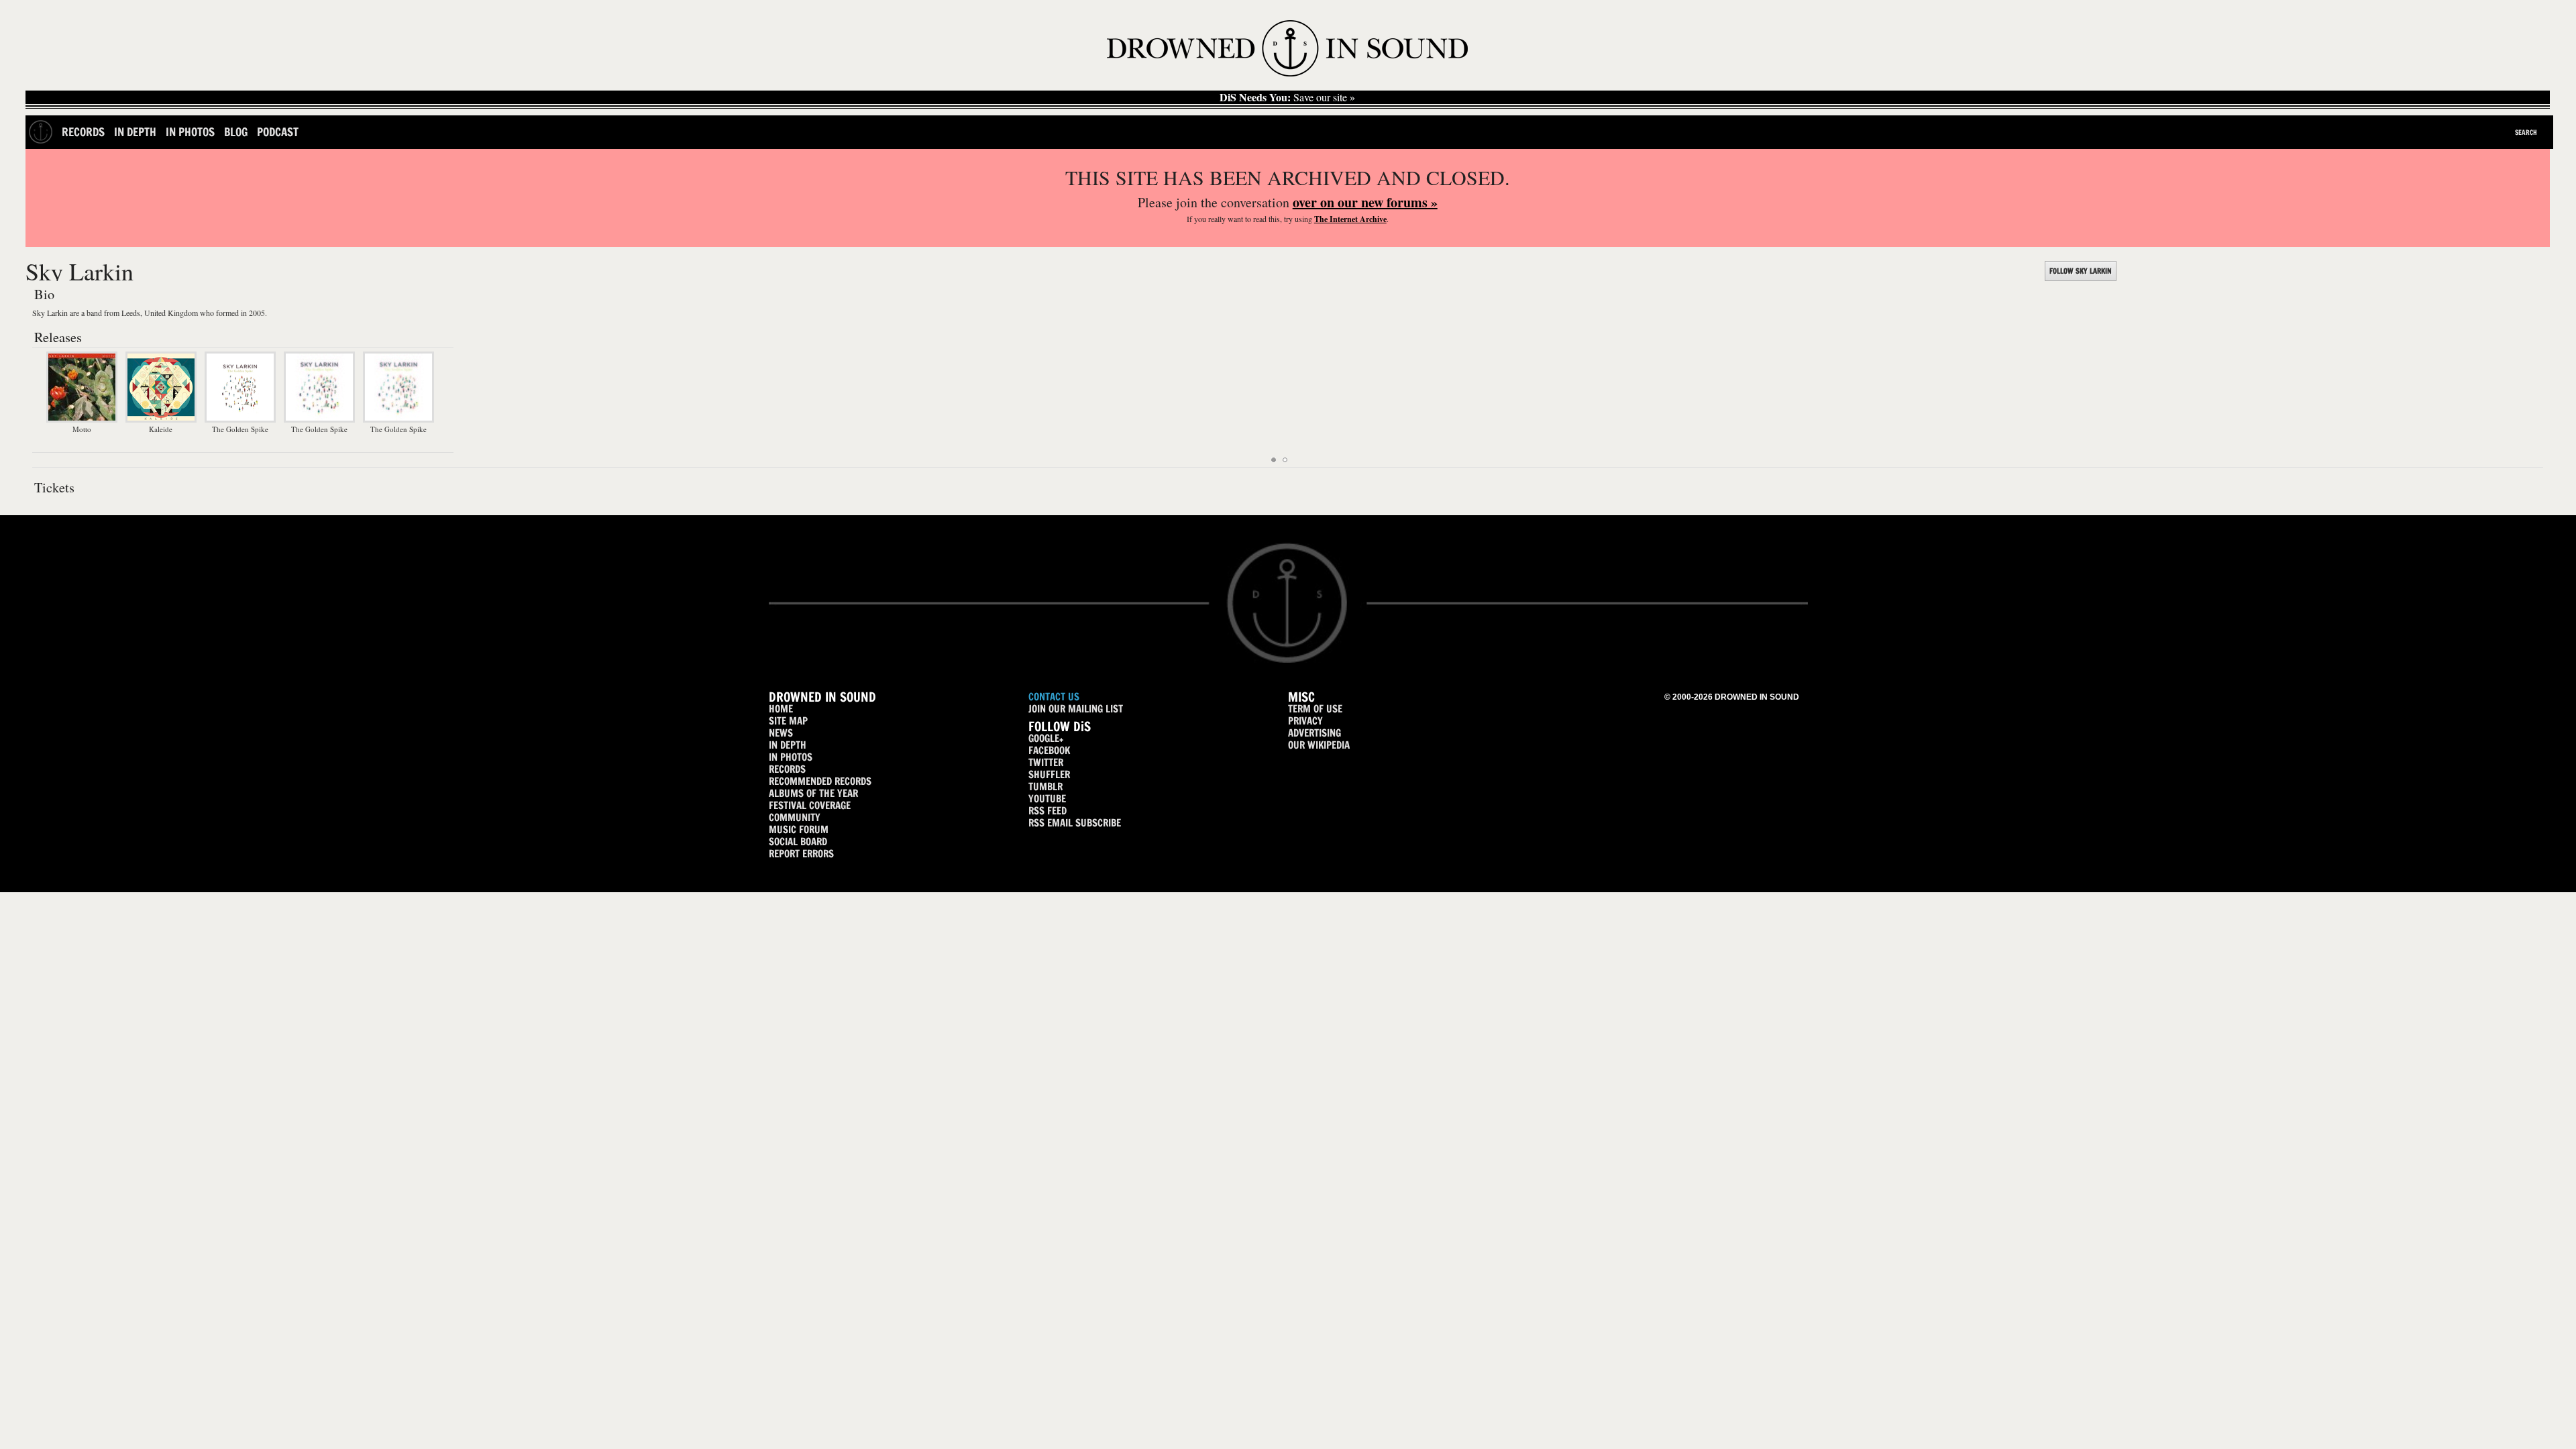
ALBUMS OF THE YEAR (813, 793)
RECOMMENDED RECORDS (820, 781)
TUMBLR (1045, 787)
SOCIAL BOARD (798, 842)
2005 (257, 313)
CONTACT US (1054, 697)
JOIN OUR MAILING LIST (1076, 709)
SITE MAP (788, 721)
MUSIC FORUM (799, 829)
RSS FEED (1048, 811)
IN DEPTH (788, 745)
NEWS (781, 733)
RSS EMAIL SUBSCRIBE (1075, 823)
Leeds (131, 313)
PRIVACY (1305, 721)
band (94, 313)
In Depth (135, 132)
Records (83, 132)
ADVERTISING (1314, 733)
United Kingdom (171, 313)
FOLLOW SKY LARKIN (2081, 271)
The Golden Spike (240, 429)
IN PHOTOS (791, 757)
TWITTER (1046, 762)
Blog (236, 132)
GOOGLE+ (1046, 738)
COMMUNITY (795, 817)
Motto (82, 429)
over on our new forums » (1365, 202)
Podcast (278, 132)
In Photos (190, 132)
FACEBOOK (1049, 750)
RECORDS (787, 769)
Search (2526, 132)
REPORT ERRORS (801, 854)
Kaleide (161, 429)
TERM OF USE (1315, 709)
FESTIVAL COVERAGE (810, 805)
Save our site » (1287, 97)
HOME (781, 709)
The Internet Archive (1350, 219)
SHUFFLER (1049, 774)
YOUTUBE (1047, 799)
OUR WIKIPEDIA (1319, 745)
